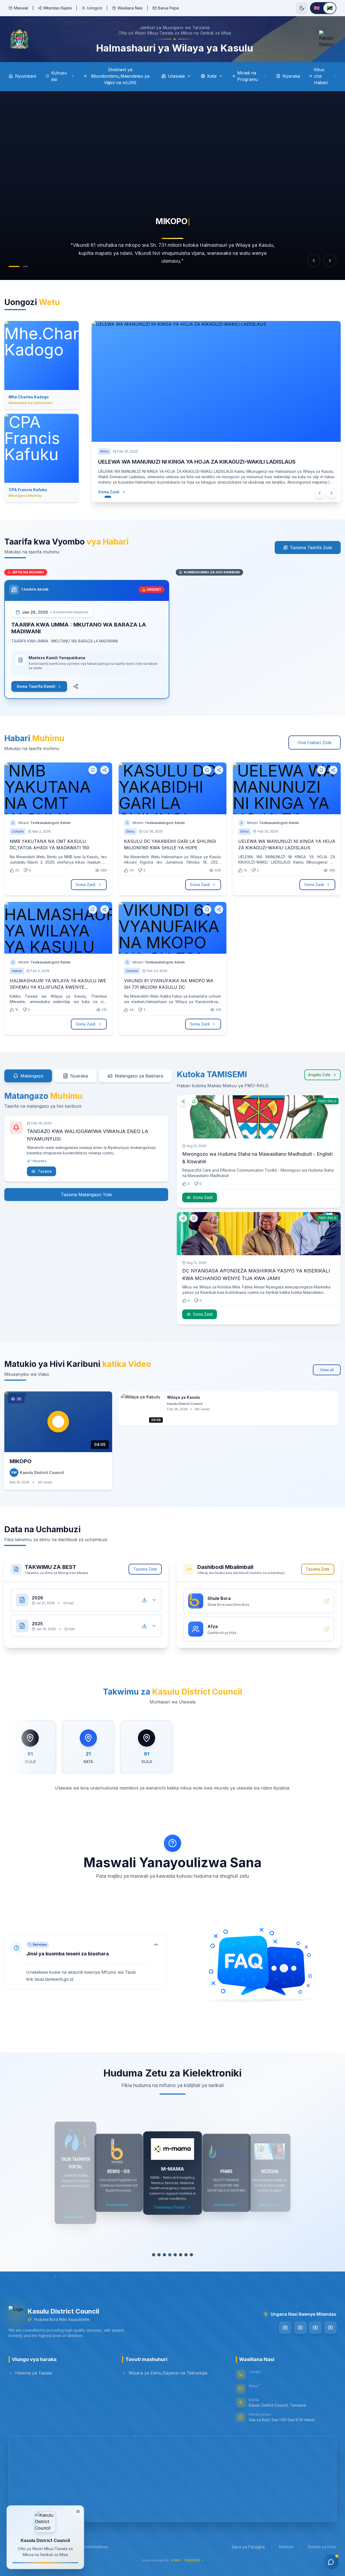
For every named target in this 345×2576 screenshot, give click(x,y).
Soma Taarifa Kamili (36, 686)
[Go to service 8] (194, 2255)
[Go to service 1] (151, 2255)
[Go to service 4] (167, 2255)
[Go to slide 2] (23, 266)
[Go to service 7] (189, 2255)
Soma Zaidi (114, 492)
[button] (85, 1962)
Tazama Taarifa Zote (311, 548)
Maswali (21, 8)
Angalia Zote (319, 1075)
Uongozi (95, 8)
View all (327, 1370)
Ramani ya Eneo (322, 2547)
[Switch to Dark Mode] (302, 8)
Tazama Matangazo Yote (86, 1195)
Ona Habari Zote (315, 743)
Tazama (45, 1171)
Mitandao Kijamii (58, 8)
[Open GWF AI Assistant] (331, 2562)
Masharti (286, 2547)
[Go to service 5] (175, 2255)
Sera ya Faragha (248, 2547)
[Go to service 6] (183, 2255)
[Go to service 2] (156, 2255)
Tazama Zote (145, 1569)
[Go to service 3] (162, 2255)
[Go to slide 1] (11, 266)
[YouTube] (285, 2328)
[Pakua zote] (144, 1600)
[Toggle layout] (78, 2512)
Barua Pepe (168, 8)
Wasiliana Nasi (130, 8)
